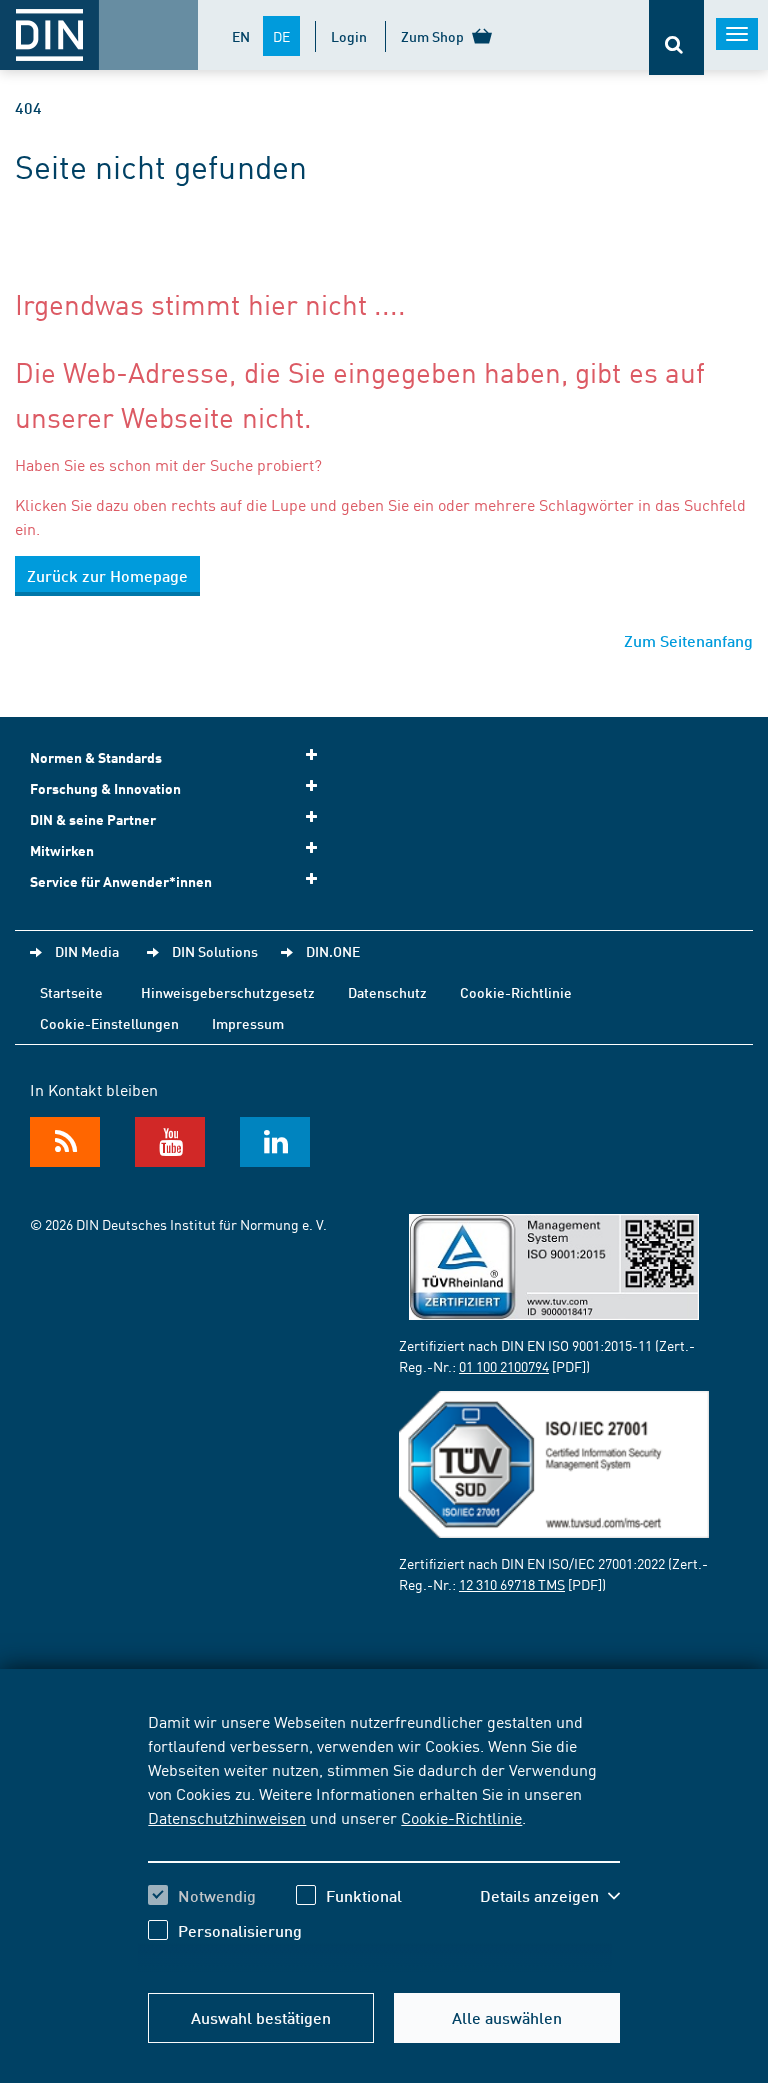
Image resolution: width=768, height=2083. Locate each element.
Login (349, 36)
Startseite (71, 992)
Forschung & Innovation (105, 788)
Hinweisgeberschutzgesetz (228, 992)
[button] (550, 1896)
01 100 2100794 (504, 1366)
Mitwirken (62, 850)
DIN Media (87, 951)
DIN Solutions (215, 951)
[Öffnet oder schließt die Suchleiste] (676, 37)
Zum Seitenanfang (688, 640)
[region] (383, 1841)
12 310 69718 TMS (512, 1584)
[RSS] (65, 1142)
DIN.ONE (333, 951)
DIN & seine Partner (93, 819)
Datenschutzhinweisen (227, 1817)
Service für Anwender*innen (121, 881)
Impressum (248, 1023)
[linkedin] (275, 1142)
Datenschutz (387, 992)
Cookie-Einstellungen (109, 1023)
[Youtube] (170, 1142)
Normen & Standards (96, 757)
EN (241, 36)
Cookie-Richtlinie (461, 1817)
